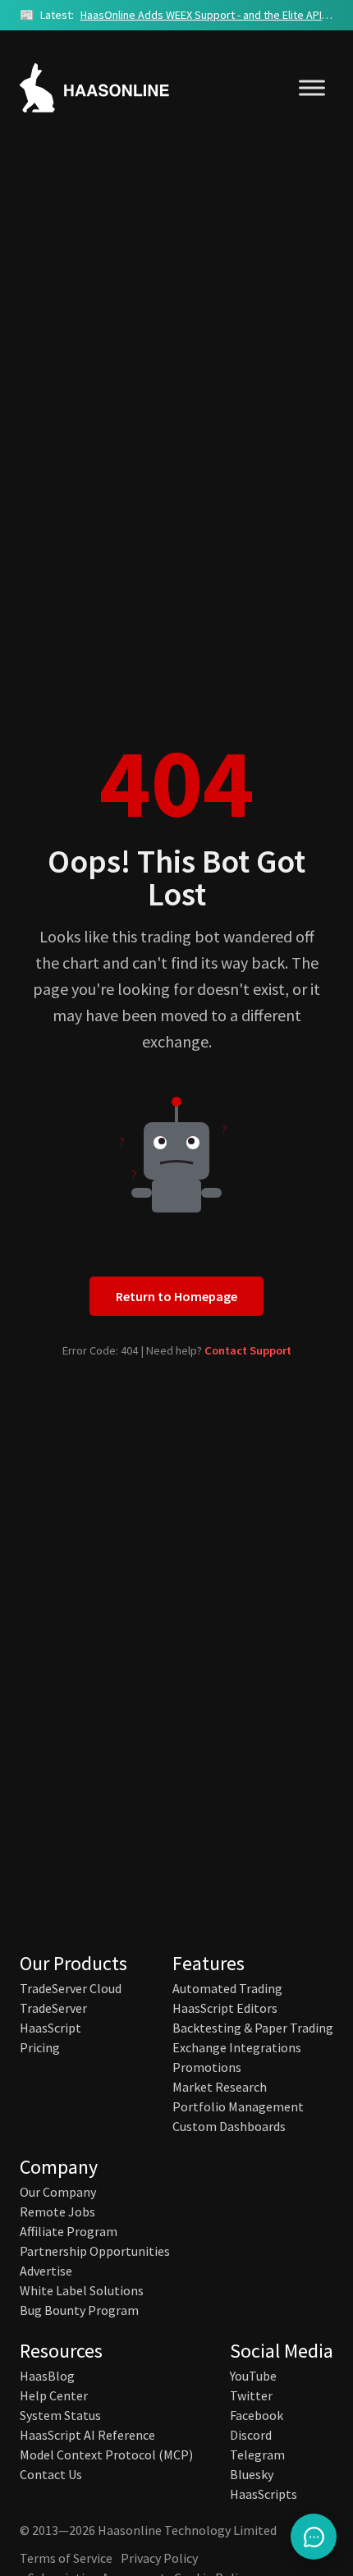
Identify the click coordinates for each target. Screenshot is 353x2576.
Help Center (54, 2395)
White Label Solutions (82, 2290)
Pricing (40, 2047)
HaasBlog (47, 2376)
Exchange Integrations (237, 2047)
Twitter (251, 2395)
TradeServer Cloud (71, 1988)
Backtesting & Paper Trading (253, 2028)
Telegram (257, 2455)
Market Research (220, 2087)
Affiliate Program (69, 2231)
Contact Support (248, 1350)
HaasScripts (264, 2494)
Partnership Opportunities (95, 2251)
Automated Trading (227, 1988)
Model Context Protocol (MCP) (106, 2455)
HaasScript (50, 2028)
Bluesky (252, 2474)
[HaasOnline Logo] (110, 88)
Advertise (46, 2271)
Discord (251, 2435)
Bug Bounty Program (79, 2310)
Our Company (58, 2192)
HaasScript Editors (225, 2008)
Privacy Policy (159, 2558)
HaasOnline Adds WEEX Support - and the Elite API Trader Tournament (207, 15)
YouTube (253, 2376)
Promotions (207, 2067)
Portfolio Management (238, 2106)
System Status (60, 2415)
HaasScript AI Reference (87, 2435)
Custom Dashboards (229, 2126)
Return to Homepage (176, 1296)
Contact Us (51, 2474)
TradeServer (53, 2008)
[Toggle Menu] (312, 87)
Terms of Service (66, 2558)
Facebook (257, 2415)
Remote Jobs (57, 2212)
